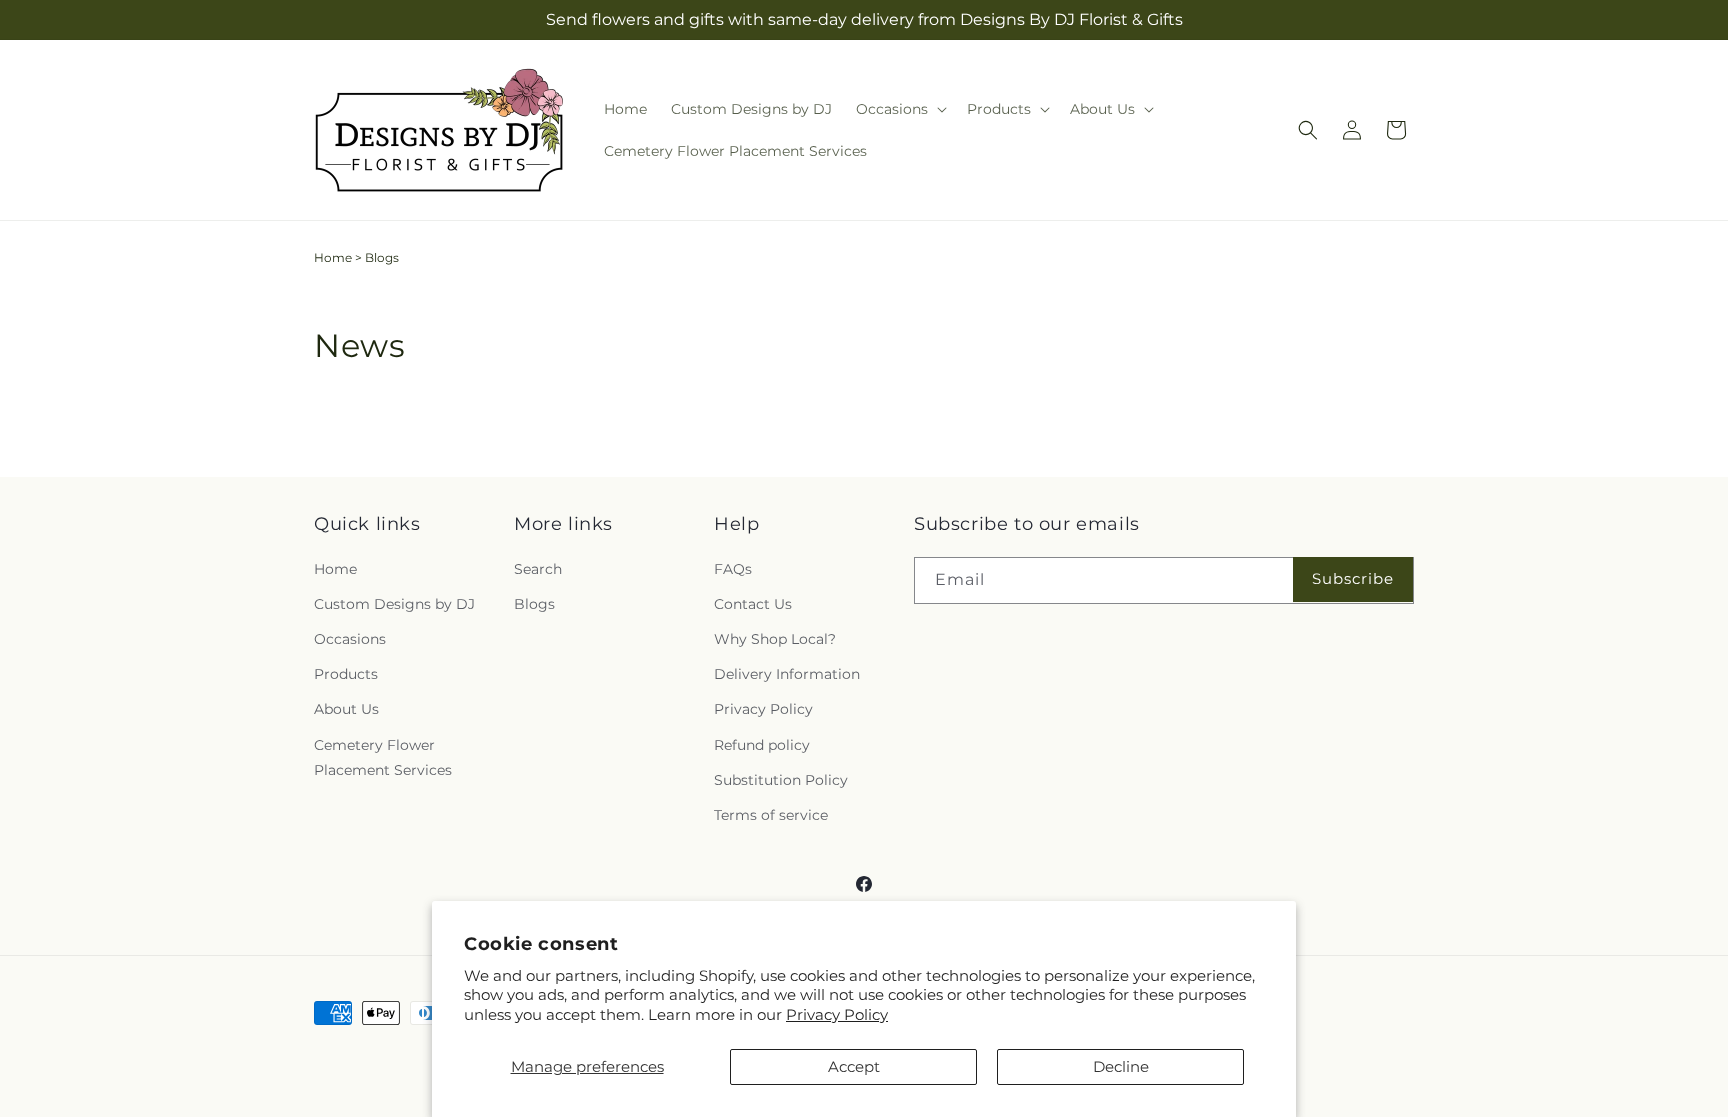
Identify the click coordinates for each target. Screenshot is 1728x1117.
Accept (854, 1066)
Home (333, 257)
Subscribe (1353, 578)
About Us (346, 709)
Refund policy (762, 745)
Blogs (534, 604)
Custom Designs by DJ (394, 604)
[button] (899, 109)
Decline (1121, 1066)
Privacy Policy (837, 1014)
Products (346, 674)
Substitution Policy (781, 780)
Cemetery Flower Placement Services (383, 757)
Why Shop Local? (775, 639)
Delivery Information (787, 674)
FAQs (733, 569)
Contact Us (753, 604)
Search (538, 569)
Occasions (350, 639)
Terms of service (771, 815)
